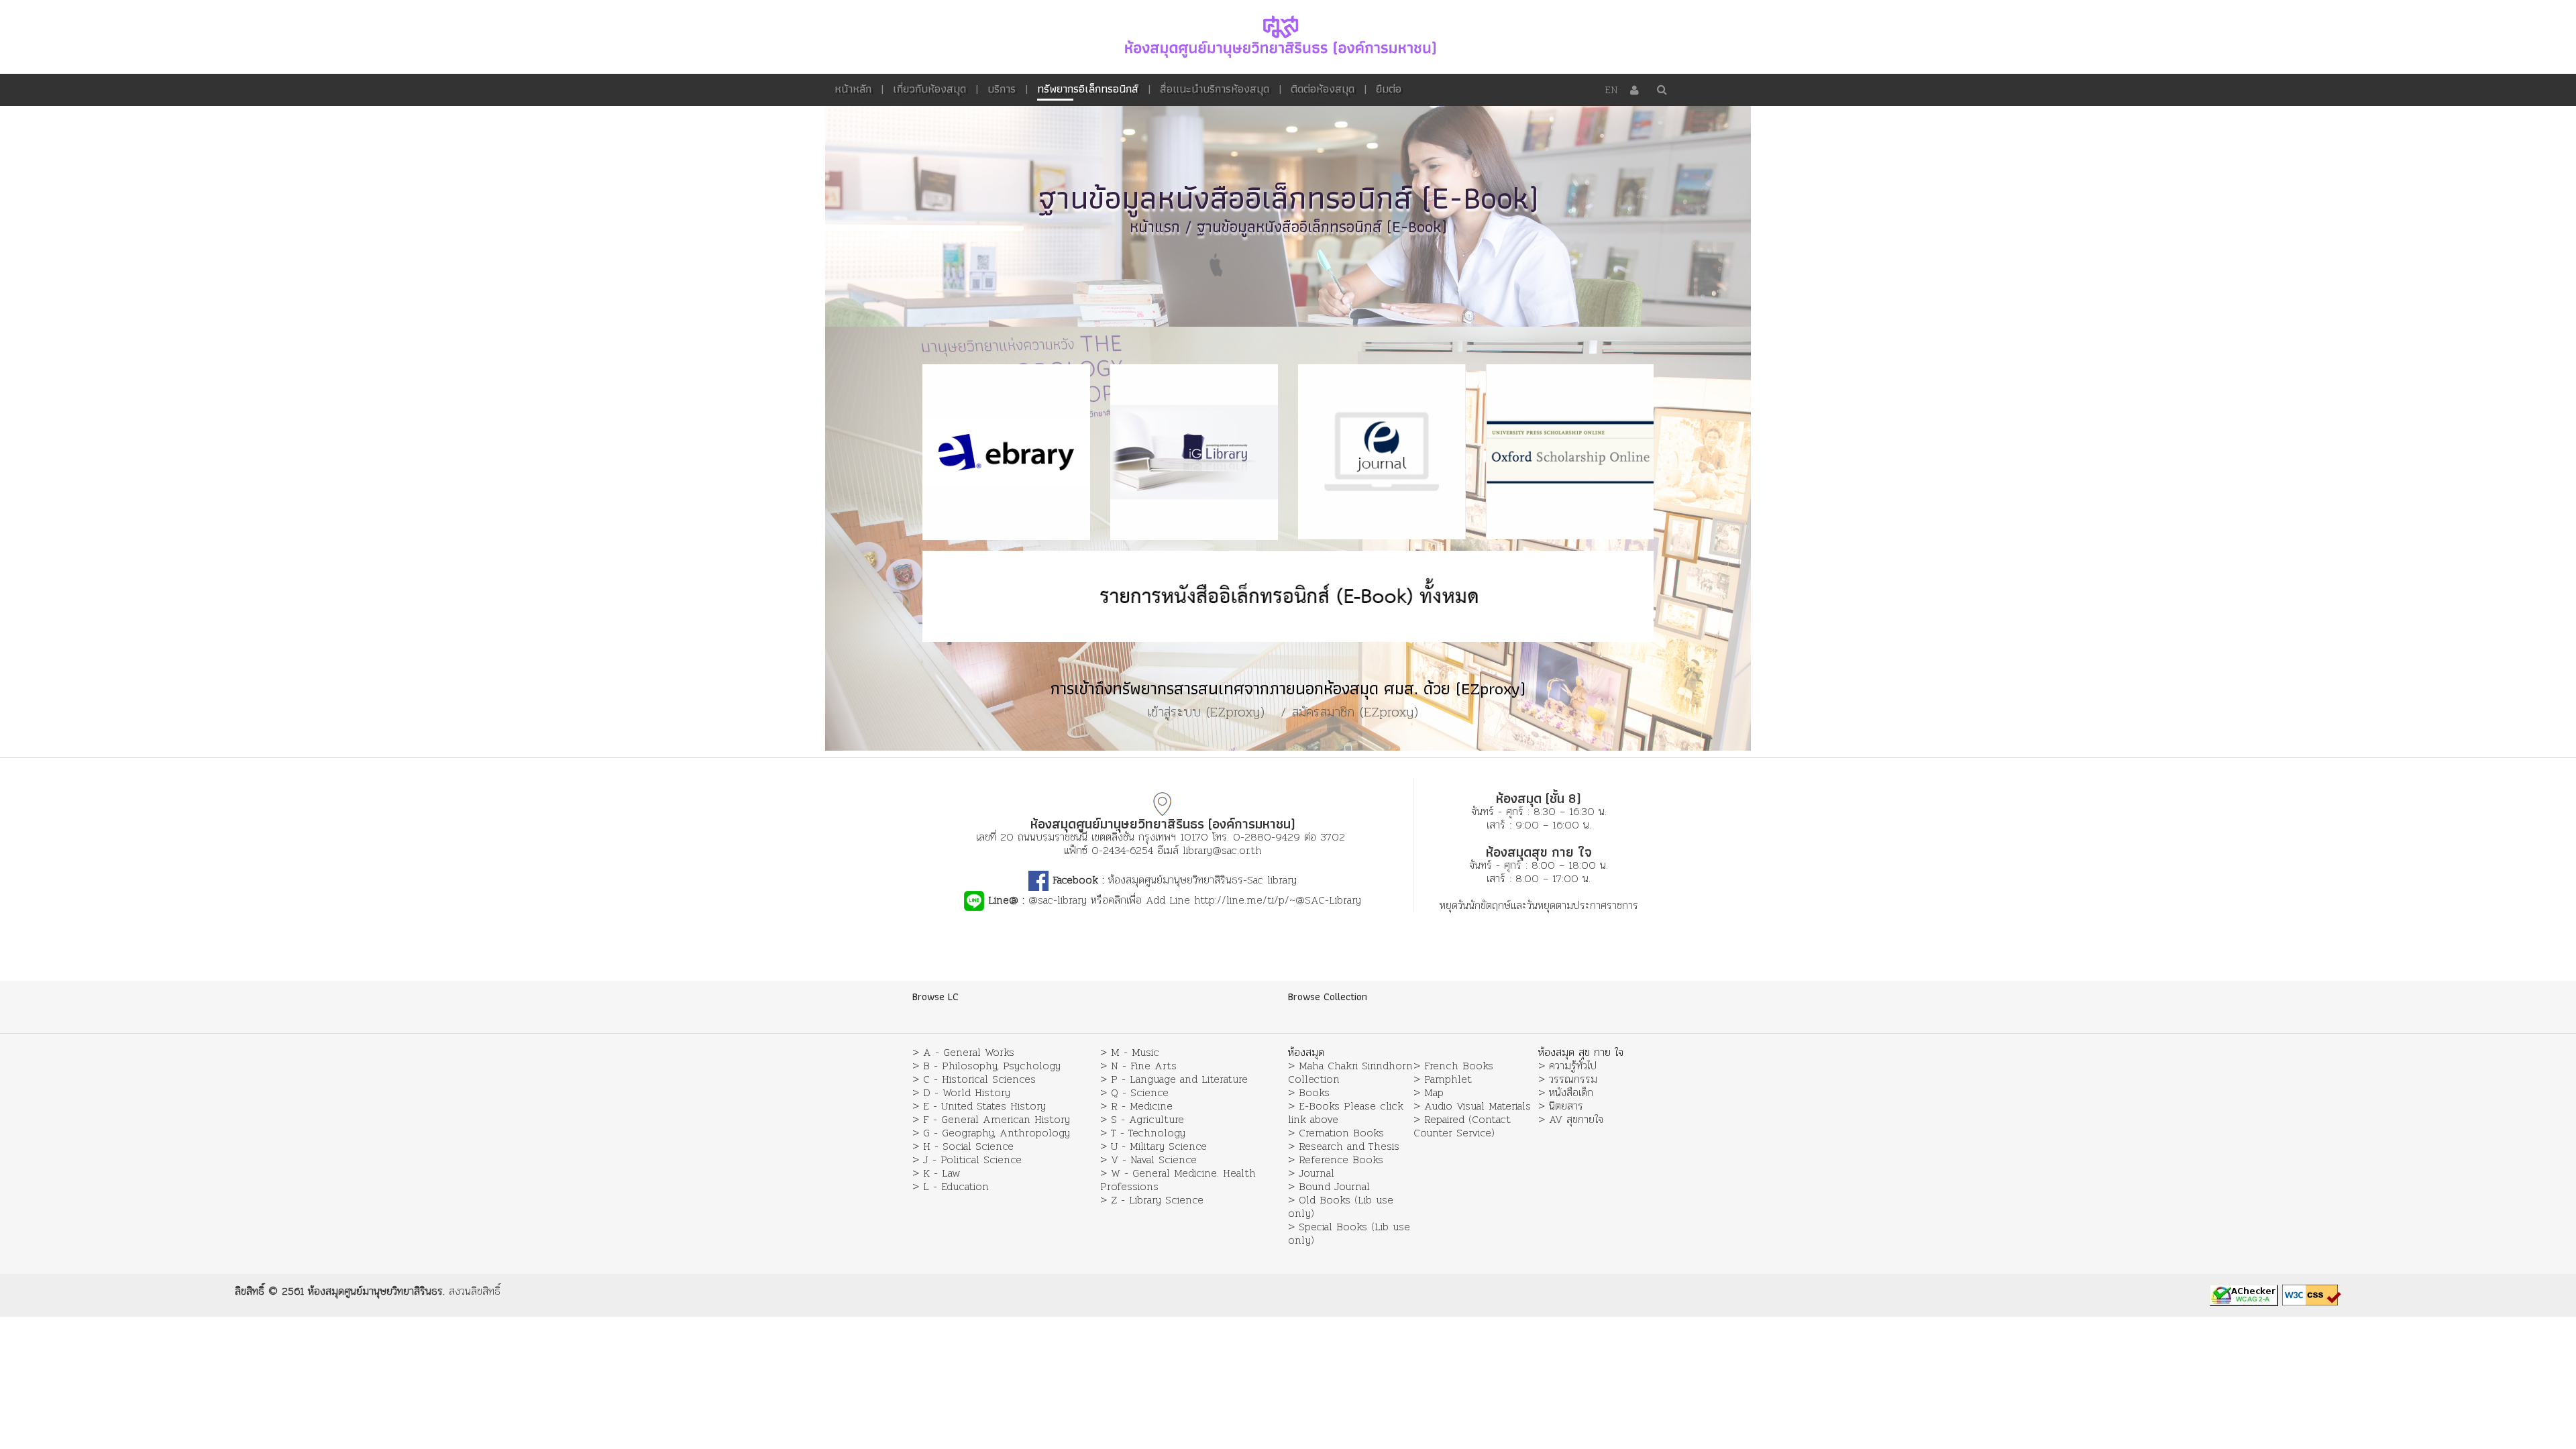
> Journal (1311, 1173)
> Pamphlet (1443, 1079)
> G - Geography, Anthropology (991, 1133)
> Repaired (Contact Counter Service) (1462, 1126)
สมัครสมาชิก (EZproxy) (1358, 711)
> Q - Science (1134, 1092)
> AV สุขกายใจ (1571, 1119)
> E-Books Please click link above (1346, 1113)
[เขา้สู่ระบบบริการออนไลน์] (1634, 90)
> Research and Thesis (1344, 1146)
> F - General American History (991, 1119)
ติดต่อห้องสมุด (1323, 89)
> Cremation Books (1336, 1133)
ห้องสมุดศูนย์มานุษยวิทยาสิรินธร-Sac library (1202, 880)
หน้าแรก (1155, 226)
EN (1611, 90)
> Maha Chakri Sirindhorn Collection (1350, 1072)
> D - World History (961, 1092)
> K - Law (936, 1173)
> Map (1429, 1092)
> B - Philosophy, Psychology (986, 1066)
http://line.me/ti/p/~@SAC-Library (1278, 900)
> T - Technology (1143, 1133)
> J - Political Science (967, 1160)
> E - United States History (979, 1106)
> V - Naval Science (1148, 1160)
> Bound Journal (1329, 1186)
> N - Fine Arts (1138, 1066)
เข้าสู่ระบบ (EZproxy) (1209, 711)
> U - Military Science (1153, 1146)
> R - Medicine (1136, 1106)
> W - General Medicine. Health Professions (1178, 1180)
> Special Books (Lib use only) (1349, 1233)
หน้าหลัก (853, 89)
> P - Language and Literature (1174, 1079)
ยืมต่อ (1389, 89)
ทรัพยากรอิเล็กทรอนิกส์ (1088, 89)
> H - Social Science (963, 1146)
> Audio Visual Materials (1472, 1106)
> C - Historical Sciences (974, 1079)
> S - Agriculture (1142, 1119)
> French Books (1453, 1066)
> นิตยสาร (1561, 1106)
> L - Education (951, 1186)
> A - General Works (963, 1052)
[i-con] (1662, 90)
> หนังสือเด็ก (1566, 1092)
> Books (1309, 1092)
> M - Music (1130, 1052)
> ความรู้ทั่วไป (1567, 1066)
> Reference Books (1336, 1160)
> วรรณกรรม (1568, 1079)
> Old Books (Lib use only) (1341, 1206)
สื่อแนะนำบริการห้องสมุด (1215, 89)
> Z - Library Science (1152, 1200)
